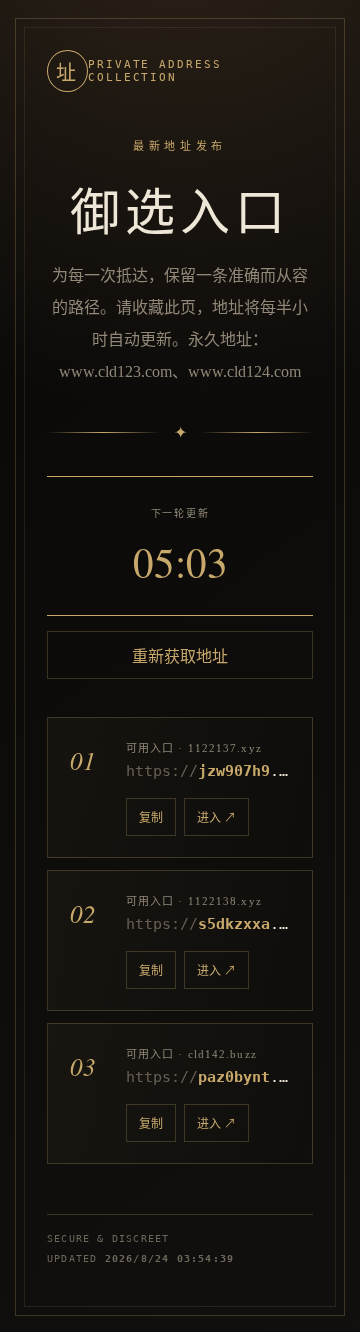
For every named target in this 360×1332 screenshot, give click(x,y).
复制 (151, 818)
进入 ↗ (216, 818)
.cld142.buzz (208, 1077)
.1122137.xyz (208, 771)
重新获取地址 (180, 656)
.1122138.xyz (208, 924)
